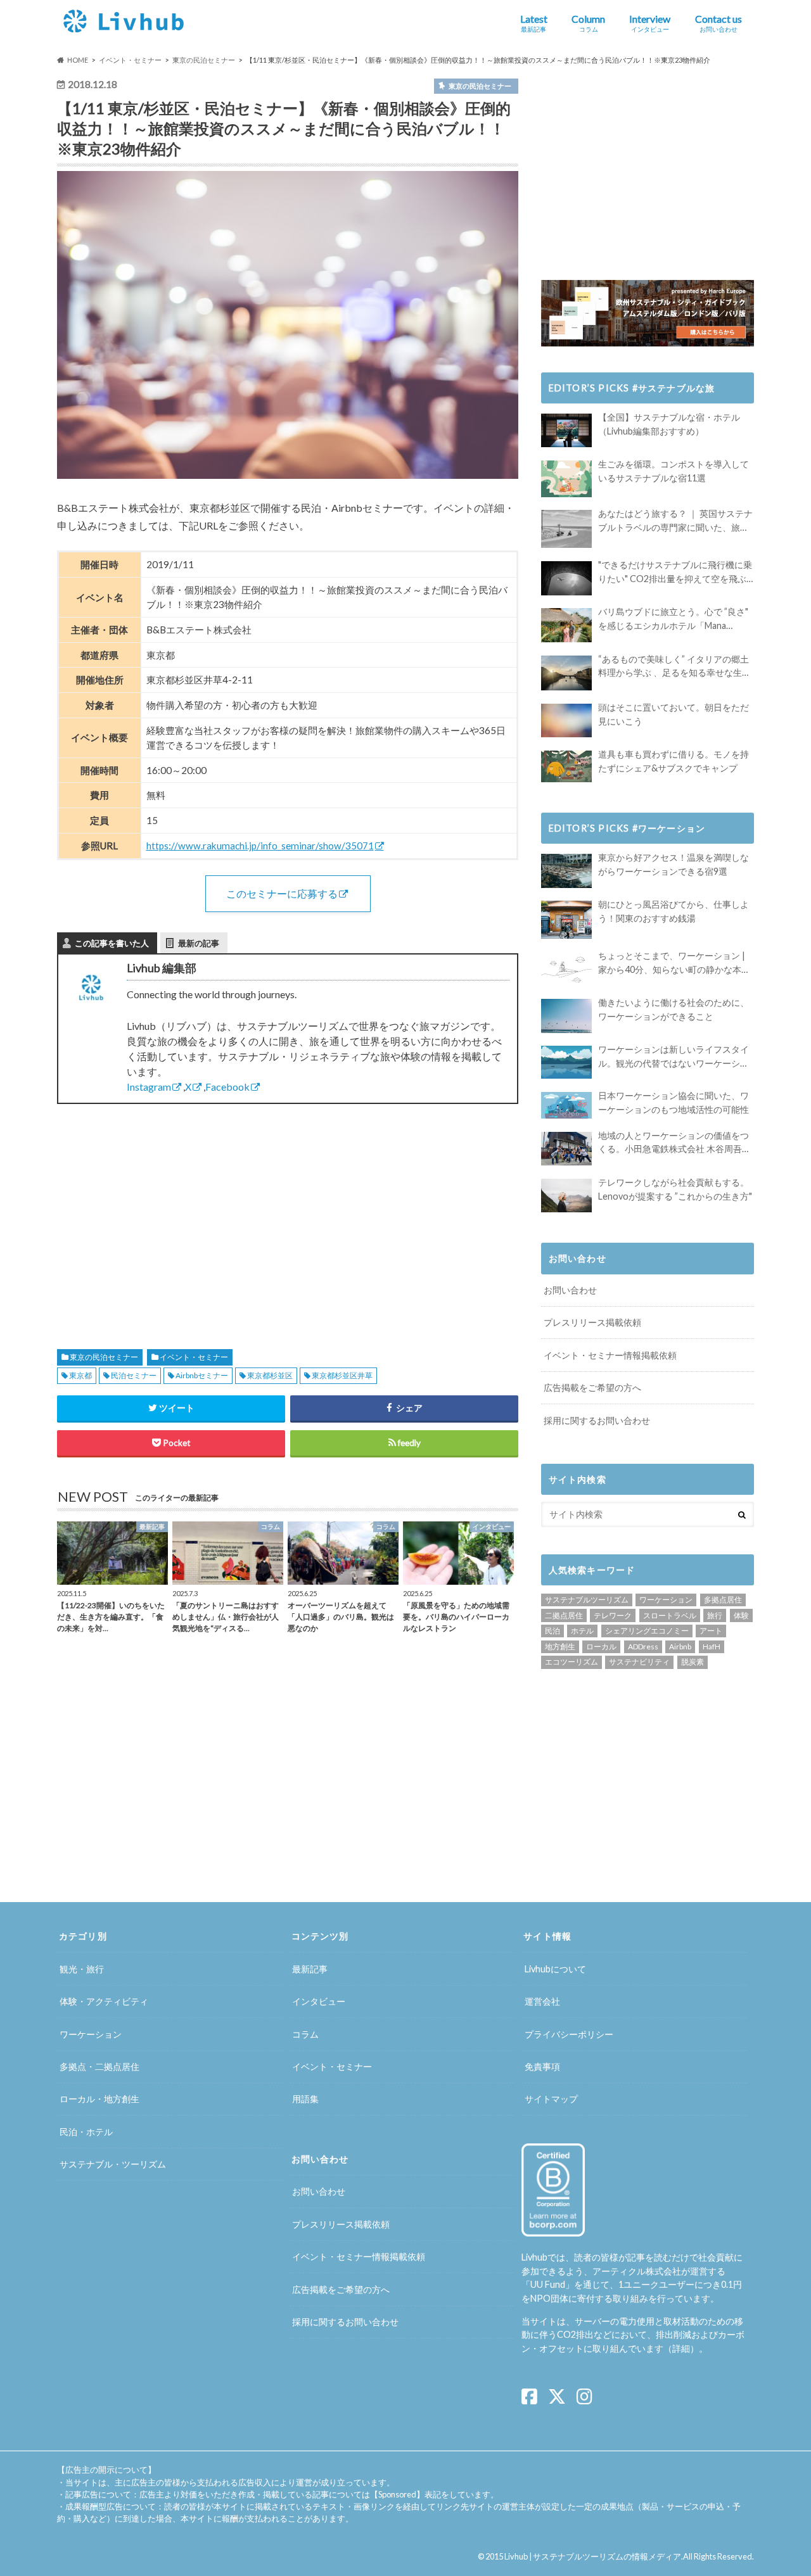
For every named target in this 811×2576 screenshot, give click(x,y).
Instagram (149, 1087)
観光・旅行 (82, 1969)
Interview (650, 23)
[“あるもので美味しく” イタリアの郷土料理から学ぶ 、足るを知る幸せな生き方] (566, 673)
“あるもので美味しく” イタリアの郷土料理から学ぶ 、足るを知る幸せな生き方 (674, 667)
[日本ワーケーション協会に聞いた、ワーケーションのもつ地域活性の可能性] (566, 1105)
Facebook (227, 1087)
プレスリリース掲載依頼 (592, 1322)
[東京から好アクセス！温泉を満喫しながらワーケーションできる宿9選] (566, 871)
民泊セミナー (134, 1375)
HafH (712, 1646)
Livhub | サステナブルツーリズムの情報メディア (593, 2556)
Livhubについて (555, 1969)
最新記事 (310, 1969)
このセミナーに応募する (282, 893)
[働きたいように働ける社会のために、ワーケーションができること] (566, 1016)
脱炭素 (693, 1662)
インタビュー (319, 2001)
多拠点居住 (723, 1600)
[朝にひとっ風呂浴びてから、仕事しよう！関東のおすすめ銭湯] (566, 920)
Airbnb (680, 1646)
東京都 (80, 1375)
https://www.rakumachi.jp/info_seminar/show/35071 (260, 846)
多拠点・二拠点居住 (99, 2066)
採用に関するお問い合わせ (597, 1420)
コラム (305, 2034)
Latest (534, 23)
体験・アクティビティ (104, 2001)
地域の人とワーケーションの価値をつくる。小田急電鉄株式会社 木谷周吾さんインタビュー (674, 1143)
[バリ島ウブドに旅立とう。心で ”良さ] (566, 625)
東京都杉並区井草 (342, 1375)
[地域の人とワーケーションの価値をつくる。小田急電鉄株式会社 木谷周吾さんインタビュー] (566, 1149)
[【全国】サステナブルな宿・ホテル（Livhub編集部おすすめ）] (566, 430)
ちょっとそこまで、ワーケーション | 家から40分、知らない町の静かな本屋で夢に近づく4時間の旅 (674, 963)
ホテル (582, 1631)
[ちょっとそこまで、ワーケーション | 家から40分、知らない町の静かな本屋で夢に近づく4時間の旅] (566, 969)
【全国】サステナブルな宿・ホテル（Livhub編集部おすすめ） (669, 424)
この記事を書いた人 (112, 943)
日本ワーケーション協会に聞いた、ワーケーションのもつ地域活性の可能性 (674, 1102)
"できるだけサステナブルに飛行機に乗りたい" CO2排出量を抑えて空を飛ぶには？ (675, 572)
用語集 (305, 2099)
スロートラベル (670, 1615)
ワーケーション (666, 1600)
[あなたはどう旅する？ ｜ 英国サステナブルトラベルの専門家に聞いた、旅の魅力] (566, 529)
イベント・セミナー (194, 1357)
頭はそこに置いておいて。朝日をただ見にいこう (674, 714)
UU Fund (548, 2284)
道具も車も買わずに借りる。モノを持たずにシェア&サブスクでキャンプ (674, 761)
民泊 (552, 1631)
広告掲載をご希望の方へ (592, 1387)
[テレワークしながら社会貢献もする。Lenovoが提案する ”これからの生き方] (566, 1196)
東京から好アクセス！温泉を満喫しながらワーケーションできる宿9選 (674, 864)
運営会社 (542, 2001)
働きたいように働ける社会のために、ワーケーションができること (674, 1009)
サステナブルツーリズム (587, 1600)
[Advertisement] (168, 1212)
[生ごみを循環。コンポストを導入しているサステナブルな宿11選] (566, 479)
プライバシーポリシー (569, 2034)
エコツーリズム (572, 1662)
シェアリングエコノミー (647, 1631)
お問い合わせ (570, 1290)
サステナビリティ (639, 1662)
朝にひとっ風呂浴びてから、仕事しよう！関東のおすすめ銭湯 (674, 911)
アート (711, 1631)
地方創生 (560, 1646)
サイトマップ (551, 2099)
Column (588, 23)
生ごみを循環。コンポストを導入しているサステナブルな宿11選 (674, 471)
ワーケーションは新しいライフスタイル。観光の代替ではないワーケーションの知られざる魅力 (674, 1057)
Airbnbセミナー (202, 1375)
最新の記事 (199, 943)
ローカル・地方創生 (99, 2099)
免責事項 (542, 2066)
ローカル (601, 1646)
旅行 (715, 1615)
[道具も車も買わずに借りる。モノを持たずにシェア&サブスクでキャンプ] (566, 766)
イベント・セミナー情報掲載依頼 (610, 1355)
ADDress (643, 1646)
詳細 (681, 2348)
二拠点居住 (564, 1615)
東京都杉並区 (270, 1375)
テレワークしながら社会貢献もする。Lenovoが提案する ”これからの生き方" (675, 1189)
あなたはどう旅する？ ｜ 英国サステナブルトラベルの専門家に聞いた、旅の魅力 (675, 521)
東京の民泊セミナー (104, 1357)
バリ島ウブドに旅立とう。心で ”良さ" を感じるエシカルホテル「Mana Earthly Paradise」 (673, 619)
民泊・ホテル (86, 2132)
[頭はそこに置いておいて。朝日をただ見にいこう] (566, 720)
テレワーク (613, 1615)
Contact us (718, 23)
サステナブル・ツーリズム (113, 2164)
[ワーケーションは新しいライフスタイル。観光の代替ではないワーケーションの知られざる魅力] (566, 1062)
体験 (741, 1615)
